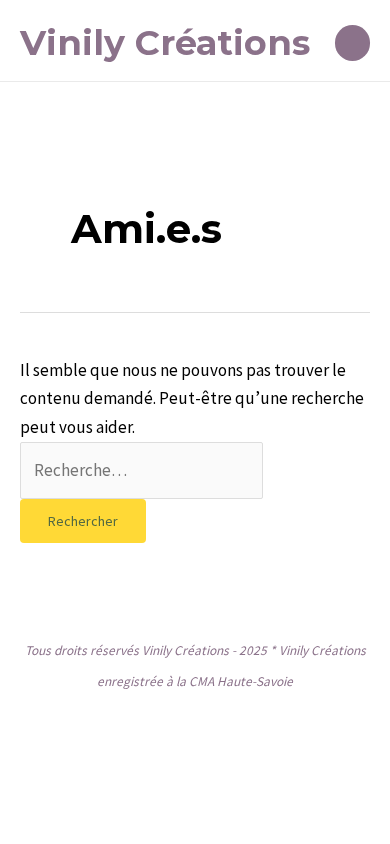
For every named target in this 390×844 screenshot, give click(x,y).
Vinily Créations (165, 42)
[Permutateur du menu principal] (353, 43)
